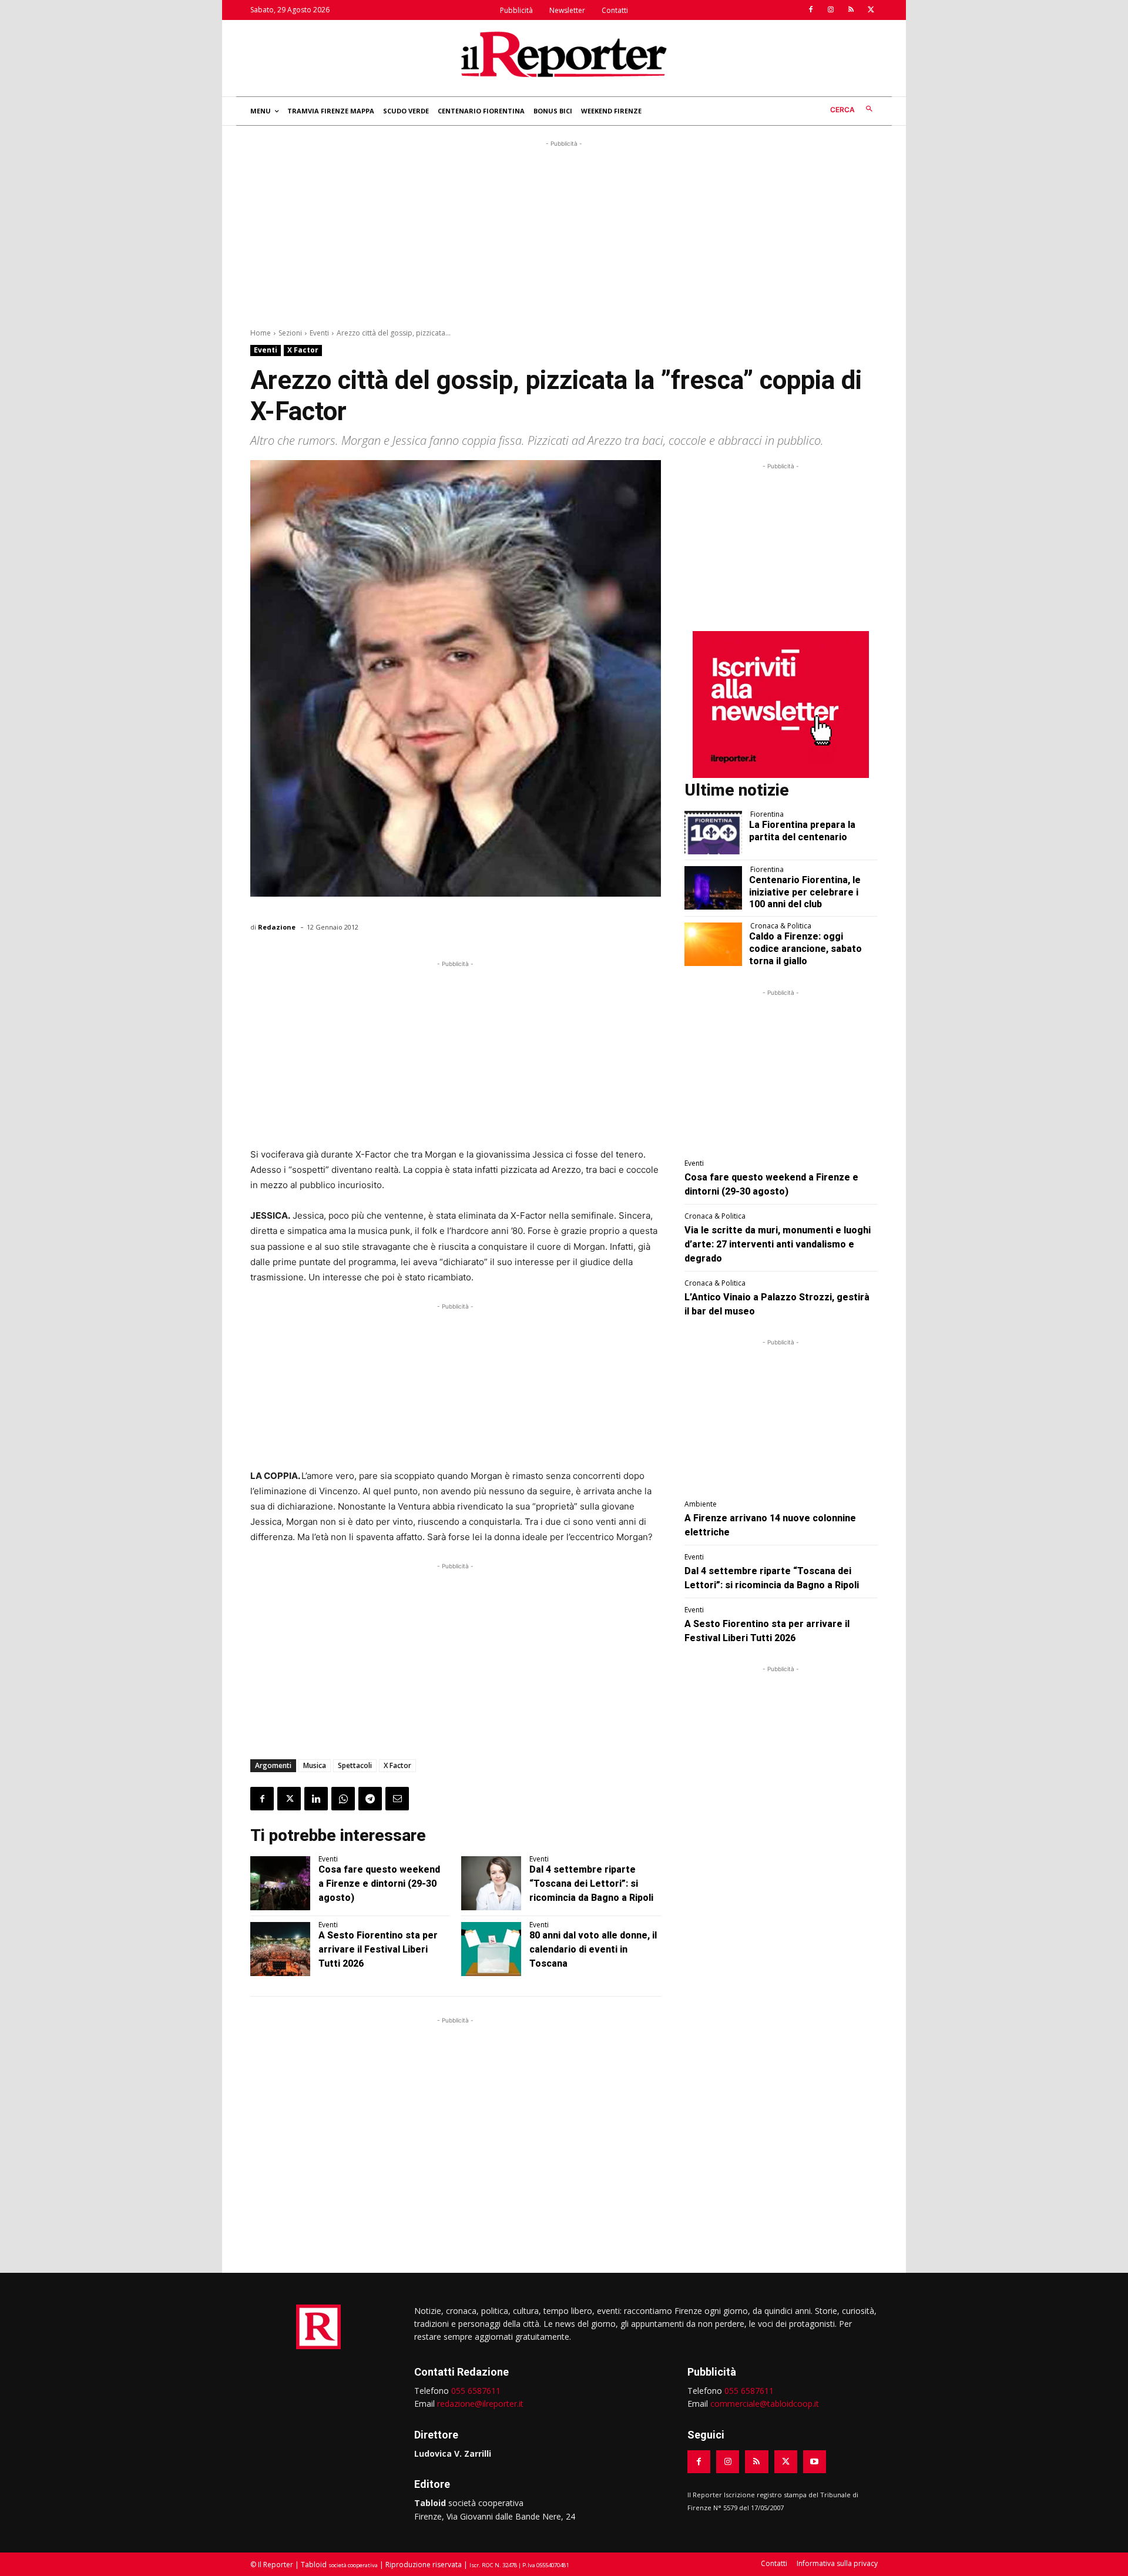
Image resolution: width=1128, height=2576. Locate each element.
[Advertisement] (564, 232)
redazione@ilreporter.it (480, 2404)
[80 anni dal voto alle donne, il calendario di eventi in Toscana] (491, 1949)
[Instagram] (831, 10)
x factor (397, 1765)
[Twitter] (871, 10)
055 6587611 (476, 2391)
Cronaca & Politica (781, 926)
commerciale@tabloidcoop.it (765, 2404)
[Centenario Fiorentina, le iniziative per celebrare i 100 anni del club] (714, 888)
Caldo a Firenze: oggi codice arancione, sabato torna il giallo (805, 949)
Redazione (277, 927)
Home (261, 333)
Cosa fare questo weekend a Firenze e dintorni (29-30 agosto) (379, 1884)
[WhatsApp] (343, 1799)
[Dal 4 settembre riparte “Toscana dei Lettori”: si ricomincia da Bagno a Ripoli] (491, 1883)
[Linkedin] (316, 1799)
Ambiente (701, 1504)
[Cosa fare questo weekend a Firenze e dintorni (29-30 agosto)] (280, 1883)
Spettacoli (355, 1765)
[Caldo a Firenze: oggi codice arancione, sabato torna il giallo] (714, 944)
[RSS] (851, 10)
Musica (315, 1765)
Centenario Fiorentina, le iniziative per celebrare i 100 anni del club (805, 892)
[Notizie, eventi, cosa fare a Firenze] (564, 54)
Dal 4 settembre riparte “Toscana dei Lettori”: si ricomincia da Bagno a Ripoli (591, 1884)
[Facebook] (811, 10)
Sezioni (290, 333)
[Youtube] (815, 2462)
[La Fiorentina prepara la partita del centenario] (714, 833)
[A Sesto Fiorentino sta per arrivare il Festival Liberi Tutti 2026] (280, 1949)
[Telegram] (370, 1799)
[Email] (397, 1799)
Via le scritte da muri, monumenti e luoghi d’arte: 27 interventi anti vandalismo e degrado (778, 1244)
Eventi (319, 333)
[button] (854, 110)
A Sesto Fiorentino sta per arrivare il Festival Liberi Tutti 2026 (378, 1949)
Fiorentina (767, 814)
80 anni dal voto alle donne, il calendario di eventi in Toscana (593, 1949)
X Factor (303, 350)
